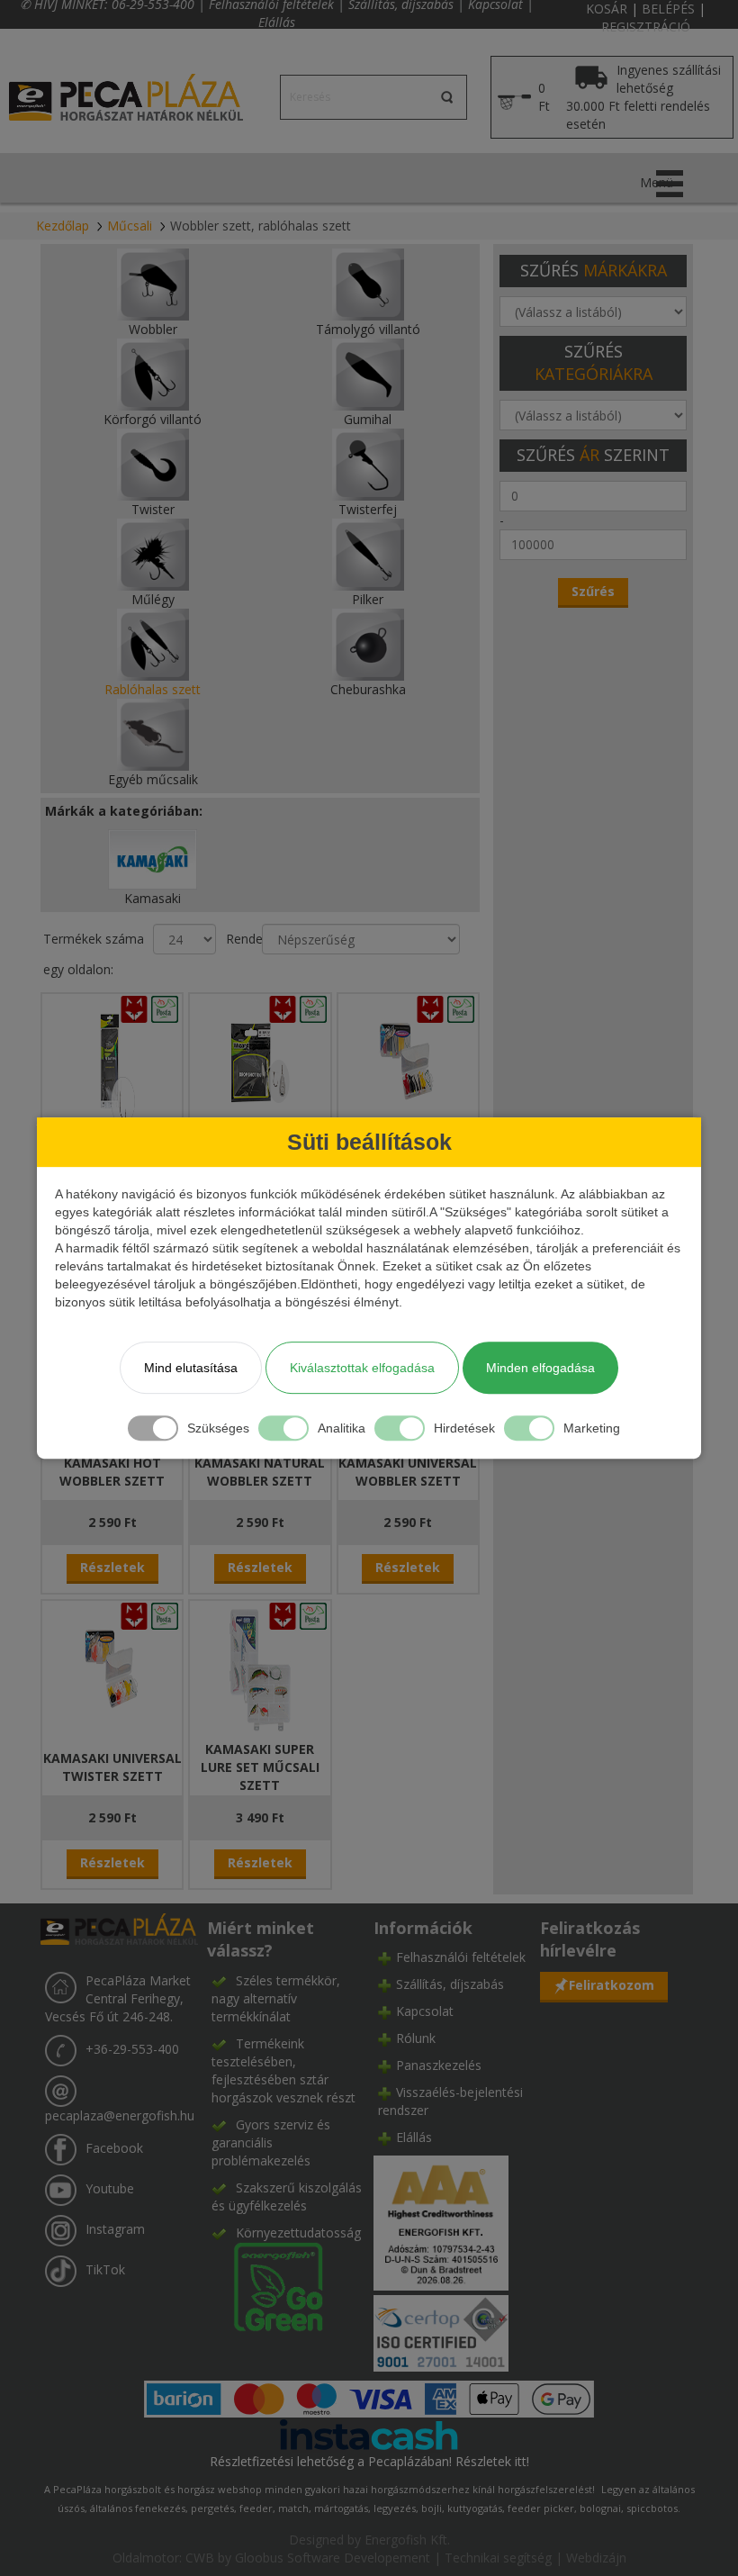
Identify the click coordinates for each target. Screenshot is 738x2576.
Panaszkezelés (439, 2065)
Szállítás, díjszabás (450, 1984)
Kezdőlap (63, 226)
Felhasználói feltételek (461, 1957)
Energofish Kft (406, 2540)
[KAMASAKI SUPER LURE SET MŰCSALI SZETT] (260, 1668)
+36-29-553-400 (132, 2049)
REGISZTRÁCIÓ (646, 27)
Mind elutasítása (191, 1368)
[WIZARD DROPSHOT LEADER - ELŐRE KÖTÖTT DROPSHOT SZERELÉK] (260, 1061)
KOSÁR (607, 9)
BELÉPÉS (668, 9)
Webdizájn (596, 2558)
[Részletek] (369, 2433)
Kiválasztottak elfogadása (362, 1368)
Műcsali (130, 226)
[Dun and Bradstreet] (441, 2222)
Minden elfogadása (540, 1368)
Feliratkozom (612, 1985)
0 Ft (544, 97)
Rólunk (416, 2038)
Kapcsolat (425, 2011)
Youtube (110, 2188)
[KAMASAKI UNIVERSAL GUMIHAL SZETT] (408, 1061)
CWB (200, 2558)
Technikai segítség (498, 2558)
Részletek (112, 1567)
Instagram (115, 2229)
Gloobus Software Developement (333, 2558)
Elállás (277, 22)
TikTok (105, 2269)
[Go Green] (267, 2286)
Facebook (114, 2148)
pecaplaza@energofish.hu (120, 2115)
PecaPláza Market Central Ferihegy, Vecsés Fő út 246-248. (118, 1998)
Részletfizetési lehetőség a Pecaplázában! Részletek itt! (369, 2461)
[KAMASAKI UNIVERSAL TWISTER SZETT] (112, 1668)
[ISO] (441, 2330)
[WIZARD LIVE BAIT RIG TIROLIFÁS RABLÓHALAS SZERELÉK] (112, 1061)
